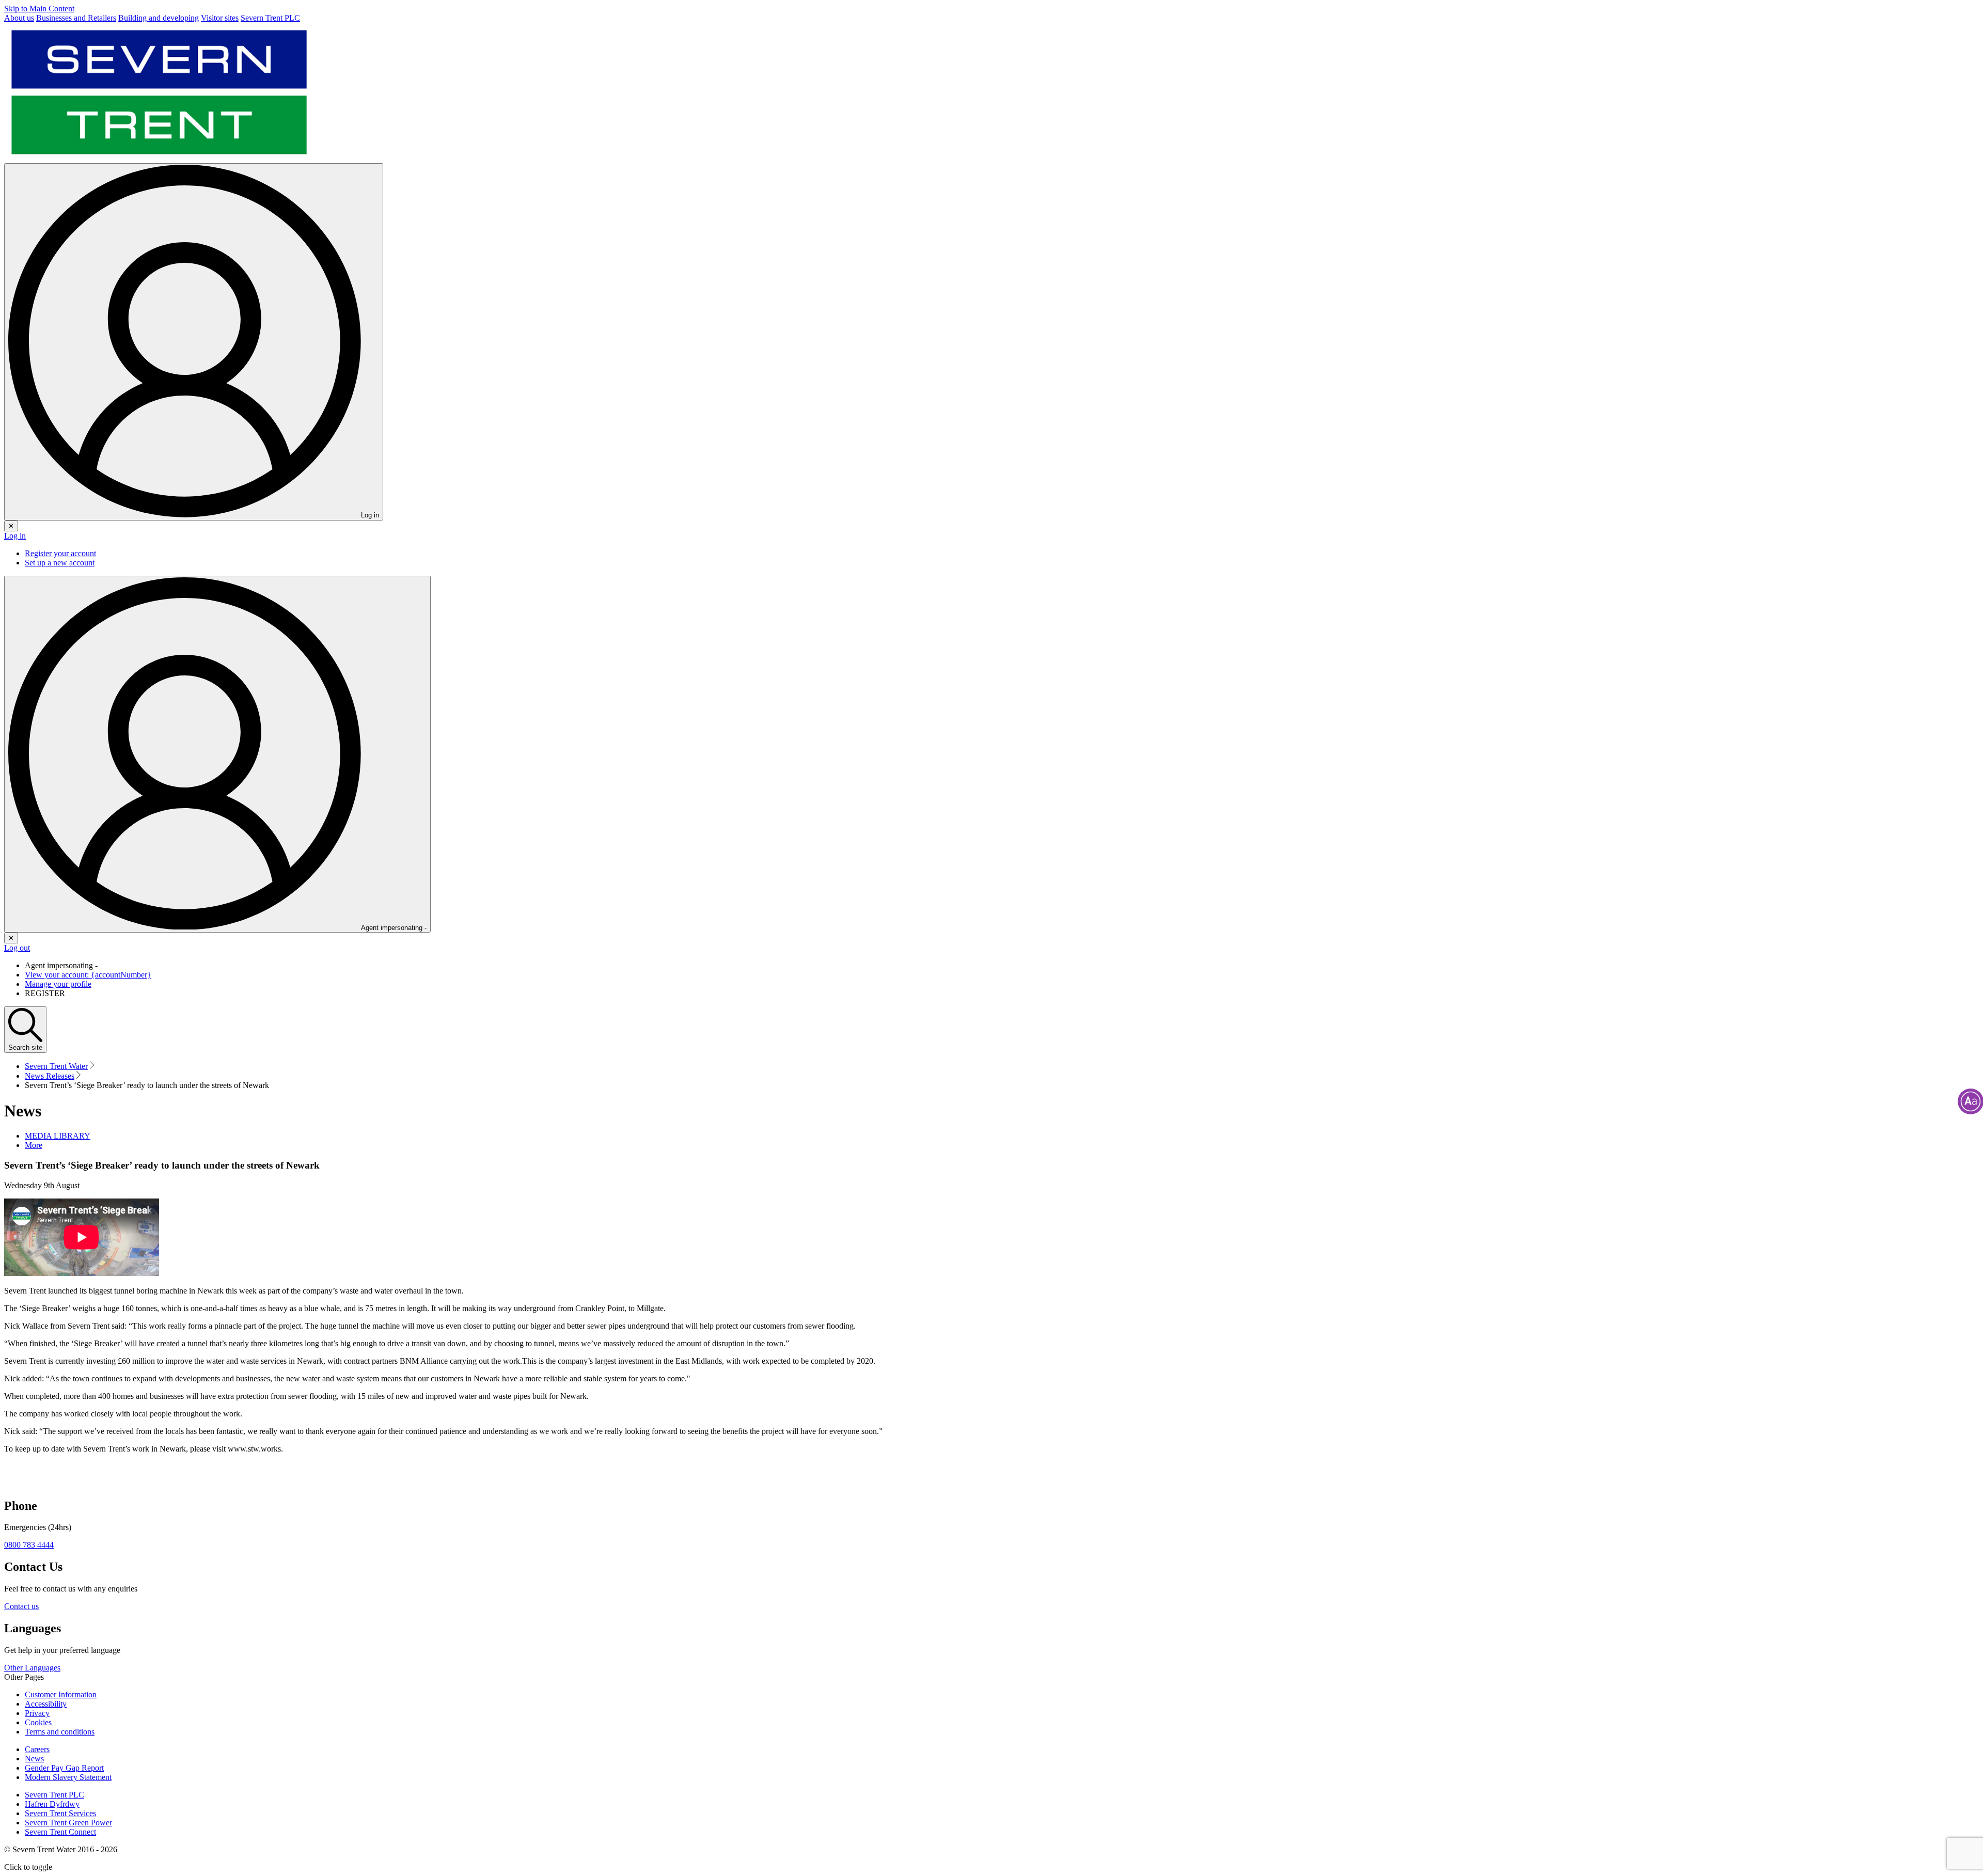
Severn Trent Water (56, 1066)
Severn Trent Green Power (68, 1823)
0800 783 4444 (29, 1545)
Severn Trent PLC (54, 1795)
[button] (34, 1145)
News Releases (50, 1076)
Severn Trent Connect (60, 1832)
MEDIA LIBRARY (58, 1136)
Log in (15, 536)
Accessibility (46, 1704)
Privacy (37, 1713)
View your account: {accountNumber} (88, 975)
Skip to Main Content (39, 9)
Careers (37, 1749)
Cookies (38, 1722)
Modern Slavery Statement (68, 1777)
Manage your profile (58, 984)
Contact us (21, 1606)
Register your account (60, 553)
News (34, 1759)
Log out (17, 948)
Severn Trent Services (60, 1813)
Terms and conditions (60, 1732)
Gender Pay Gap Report (64, 1768)
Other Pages (24, 1677)
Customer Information (61, 1694)
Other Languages (32, 1668)
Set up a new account (60, 563)
